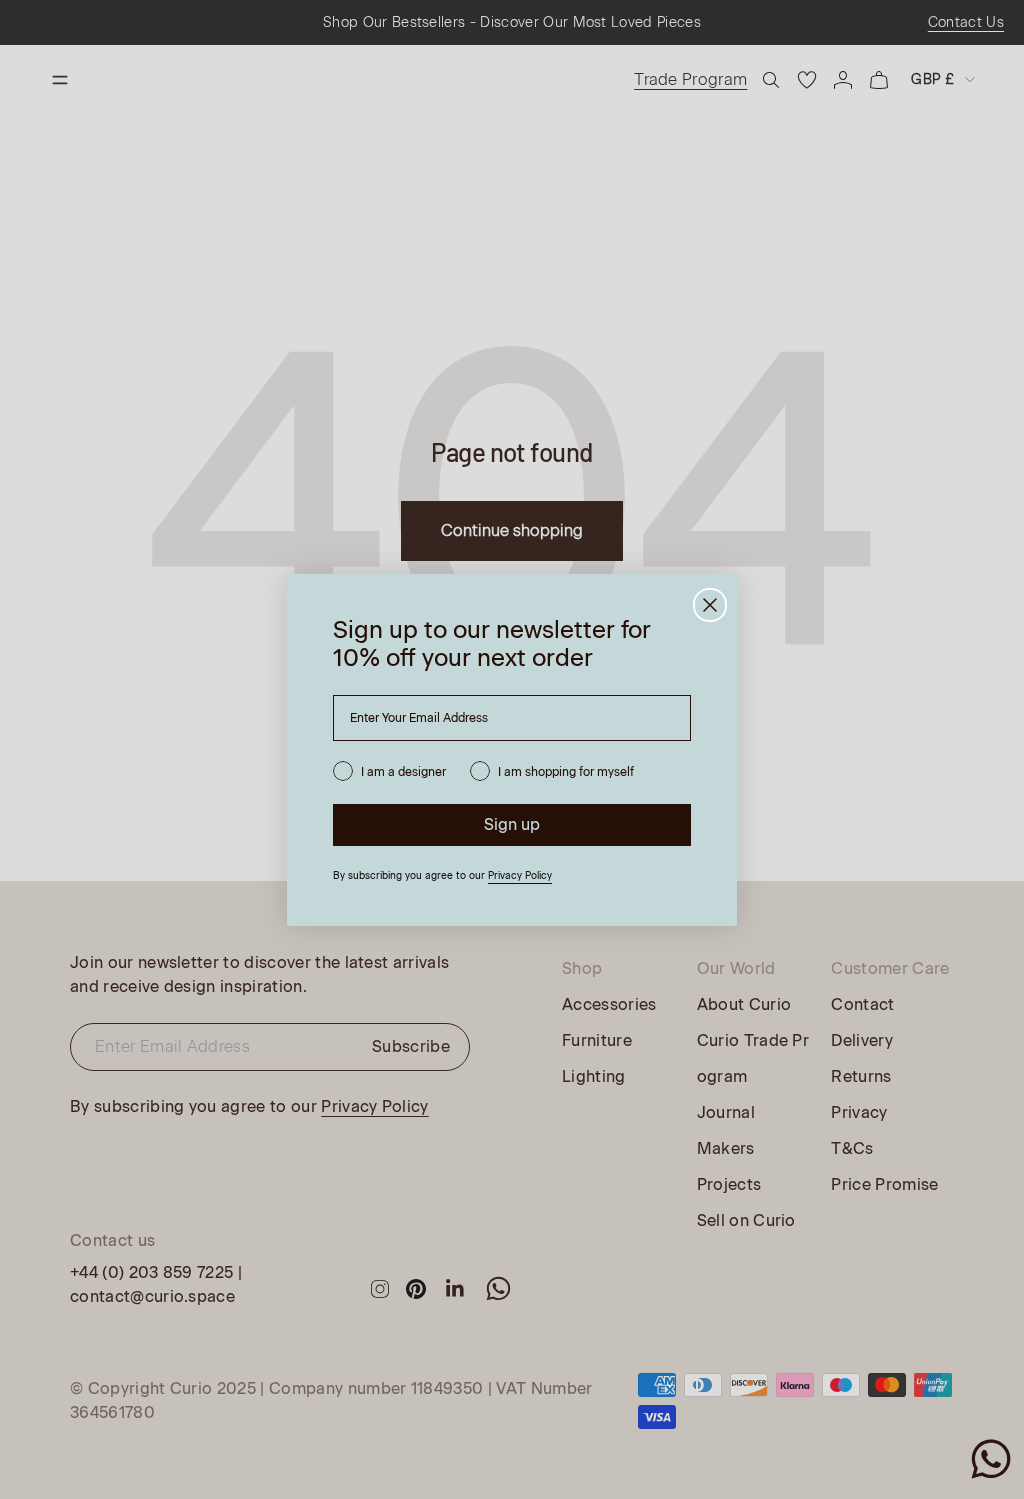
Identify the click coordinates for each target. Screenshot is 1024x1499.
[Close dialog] (710, 605)
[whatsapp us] (991, 1459)
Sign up (512, 824)
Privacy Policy (520, 875)
